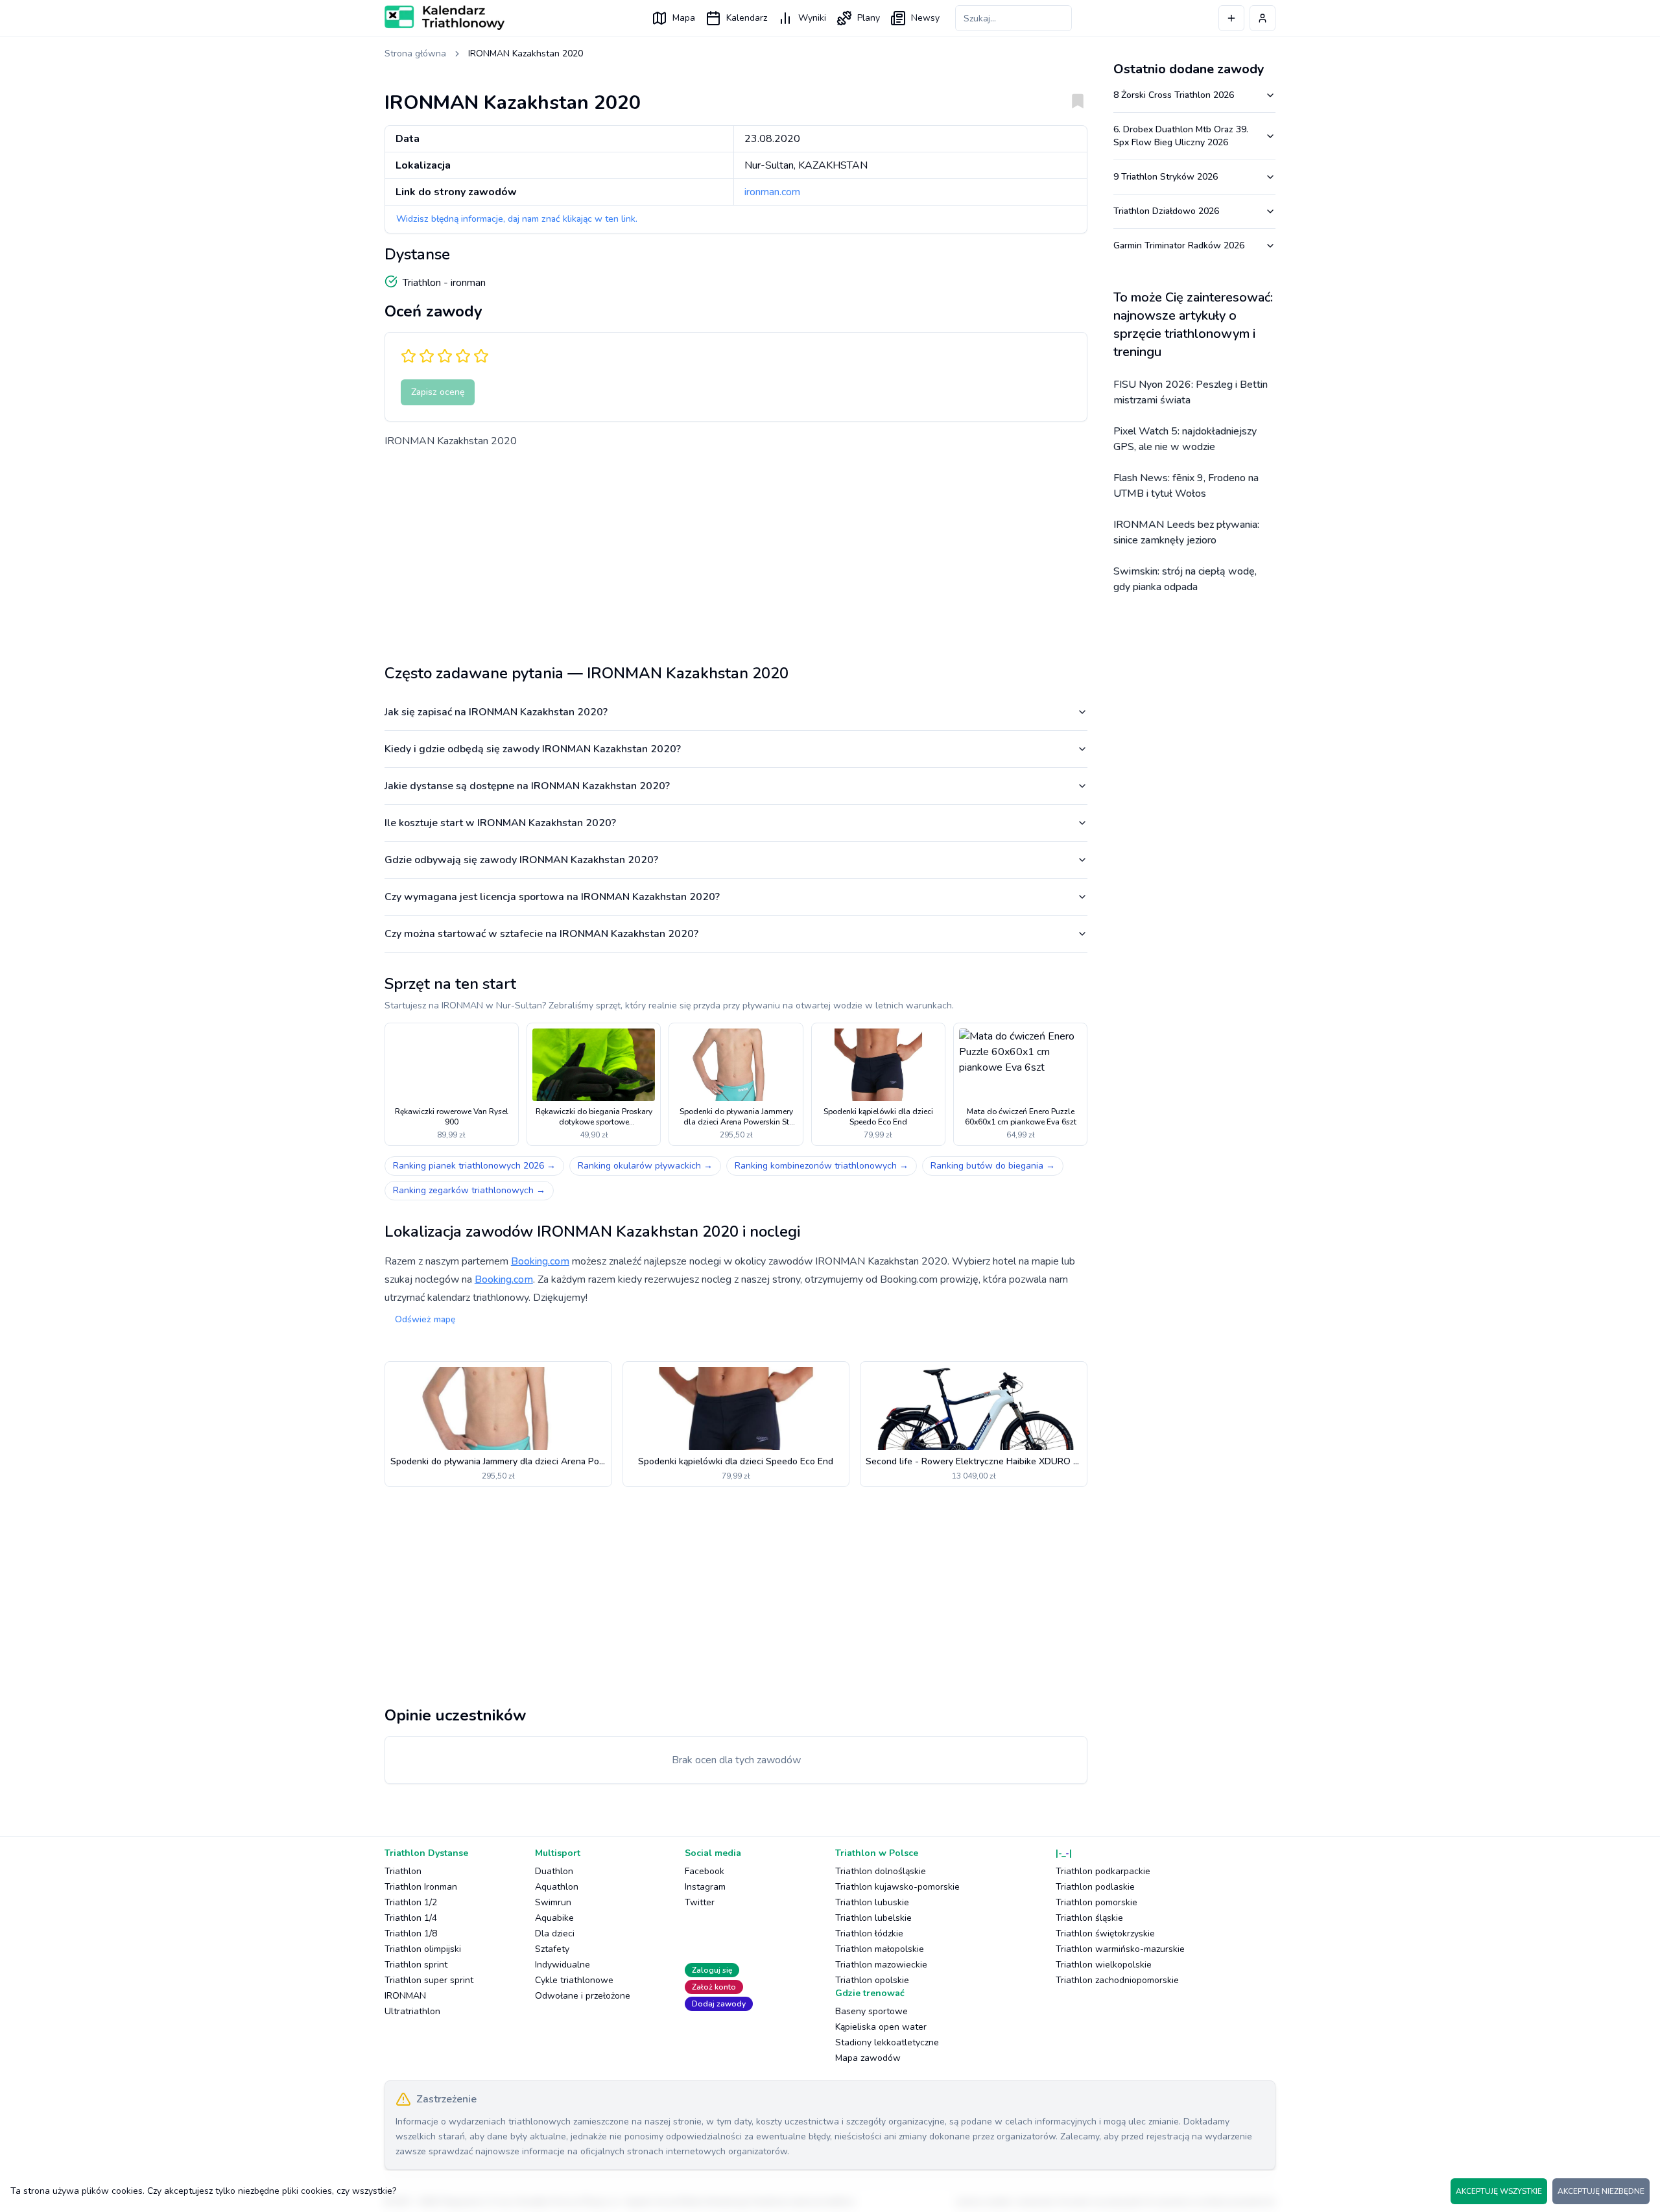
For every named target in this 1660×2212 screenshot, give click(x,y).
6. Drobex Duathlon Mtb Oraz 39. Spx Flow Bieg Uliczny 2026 (1181, 136)
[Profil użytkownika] (1263, 18)
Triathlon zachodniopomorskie (1117, 1980)
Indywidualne (563, 1965)
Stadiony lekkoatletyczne (887, 2042)
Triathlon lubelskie (873, 1918)
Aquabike (554, 1918)
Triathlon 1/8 (411, 1933)
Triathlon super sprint (429, 1980)
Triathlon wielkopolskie (1104, 1965)
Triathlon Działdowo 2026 (1166, 211)
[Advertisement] (736, 551)
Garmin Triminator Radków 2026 (1179, 245)
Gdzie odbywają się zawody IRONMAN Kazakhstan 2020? (521, 860)
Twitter (700, 1902)
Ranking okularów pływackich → (645, 1166)
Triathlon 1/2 (411, 1902)
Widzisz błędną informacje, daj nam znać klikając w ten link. (517, 219)
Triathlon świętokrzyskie (1105, 1933)
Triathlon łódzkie (869, 1933)
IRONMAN (405, 1996)
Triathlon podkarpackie (1103, 1871)
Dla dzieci (555, 1933)
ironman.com (772, 192)
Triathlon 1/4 (411, 1918)
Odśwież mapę (425, 1319)
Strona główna (415, 54)
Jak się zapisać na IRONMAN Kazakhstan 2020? (496, 712)
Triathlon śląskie (1089, 1918)
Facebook (705, 1871)
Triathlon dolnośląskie (881, 1871)
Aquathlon (557, 1887)
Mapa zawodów (868, 2058)
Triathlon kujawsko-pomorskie (897, 1887)
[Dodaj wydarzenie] (1231, 18)
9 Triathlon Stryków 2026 (1166, 177)
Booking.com (540, 1261)
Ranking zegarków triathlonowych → (469, 1190)
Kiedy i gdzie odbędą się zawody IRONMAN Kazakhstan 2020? (533, 749)
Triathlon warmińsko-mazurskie (1120, 1949)
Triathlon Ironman (421, 1887)
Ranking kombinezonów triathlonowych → (822, 1166)
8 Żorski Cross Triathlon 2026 (1174, 95)
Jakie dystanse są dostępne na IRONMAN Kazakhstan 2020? (527, 786)
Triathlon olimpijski (423, 1949)
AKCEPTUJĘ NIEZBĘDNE (1601, 2191)
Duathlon (554, 1871)
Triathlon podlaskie (1095, 1887)
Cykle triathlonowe (574, 1980)
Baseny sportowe (871, 2011)
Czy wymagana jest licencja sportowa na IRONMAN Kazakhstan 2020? (552, 897)
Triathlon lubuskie (872, 1902)
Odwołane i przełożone (583, 1996)
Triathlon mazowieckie (881, 1965)
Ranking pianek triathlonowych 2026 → (474, 1166)
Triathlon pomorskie (1097, 1902)
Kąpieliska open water (881, 2027)
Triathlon (403, 1871)
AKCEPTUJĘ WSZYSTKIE (1499, 2191)
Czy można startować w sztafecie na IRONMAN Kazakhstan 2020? (541, 934)
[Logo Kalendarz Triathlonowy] (445, 18)
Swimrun (553, 1902)
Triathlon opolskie (872, 1980)
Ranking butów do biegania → (993, 1166)
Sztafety (552, 1949)
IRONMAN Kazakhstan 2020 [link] (526, 54)
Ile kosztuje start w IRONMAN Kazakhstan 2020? (500, 823)
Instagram (705, 1887)
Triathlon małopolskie (880, 1949)
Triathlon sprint (416, 1965)
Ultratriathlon (412, 2011)
